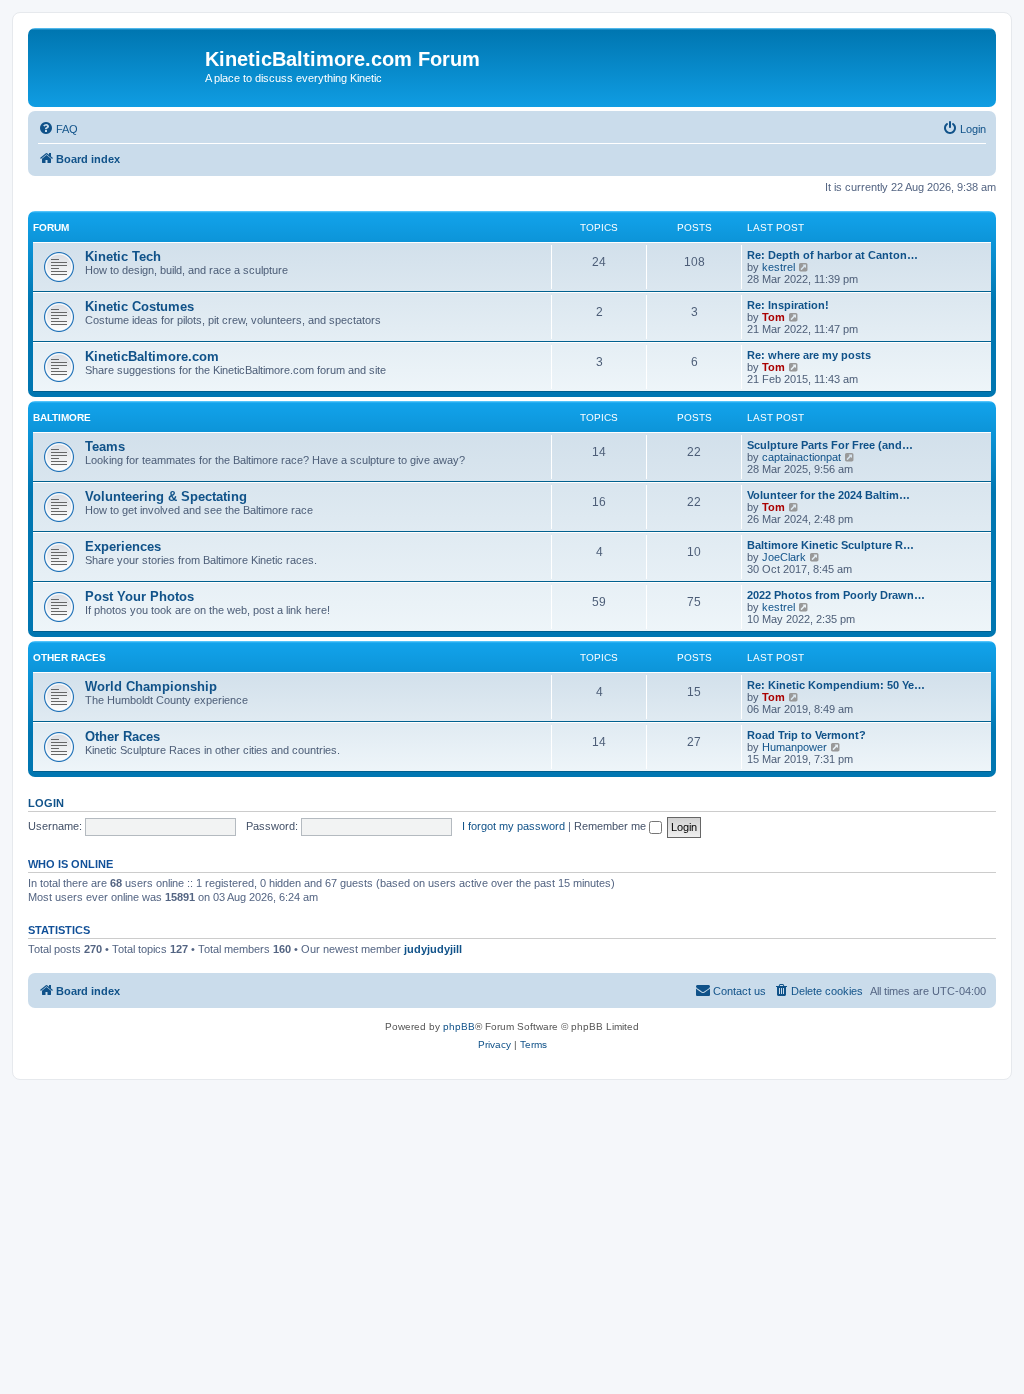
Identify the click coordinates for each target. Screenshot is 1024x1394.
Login (46, 803)
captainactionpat (801, 457)
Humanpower (794, 747)
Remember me (611, 826)
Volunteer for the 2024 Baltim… (828, 495)
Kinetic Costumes (139, 306)
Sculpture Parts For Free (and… (830, 445)
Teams (105, 446)
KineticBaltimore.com (152, 356)
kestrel (778, 267)
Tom (773, 317)
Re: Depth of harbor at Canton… (832, 255)
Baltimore (62, 417)
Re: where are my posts (809, 355)
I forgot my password (513, 826)
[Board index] (119, 65)
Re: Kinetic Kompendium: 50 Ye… (836, 685)
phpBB (459, 1026)
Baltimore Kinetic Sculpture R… (830, 545)
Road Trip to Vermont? (806, 735)
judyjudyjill (433, 949)
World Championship (151, 686)
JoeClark (784, 557)
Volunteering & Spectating (166, 496)
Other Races (69, 657)
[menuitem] (58, 129)
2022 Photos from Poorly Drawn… (836, 595)
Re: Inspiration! (788, 305)
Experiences (123, 546)
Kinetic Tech (123, 256)
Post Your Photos (139, 596)
